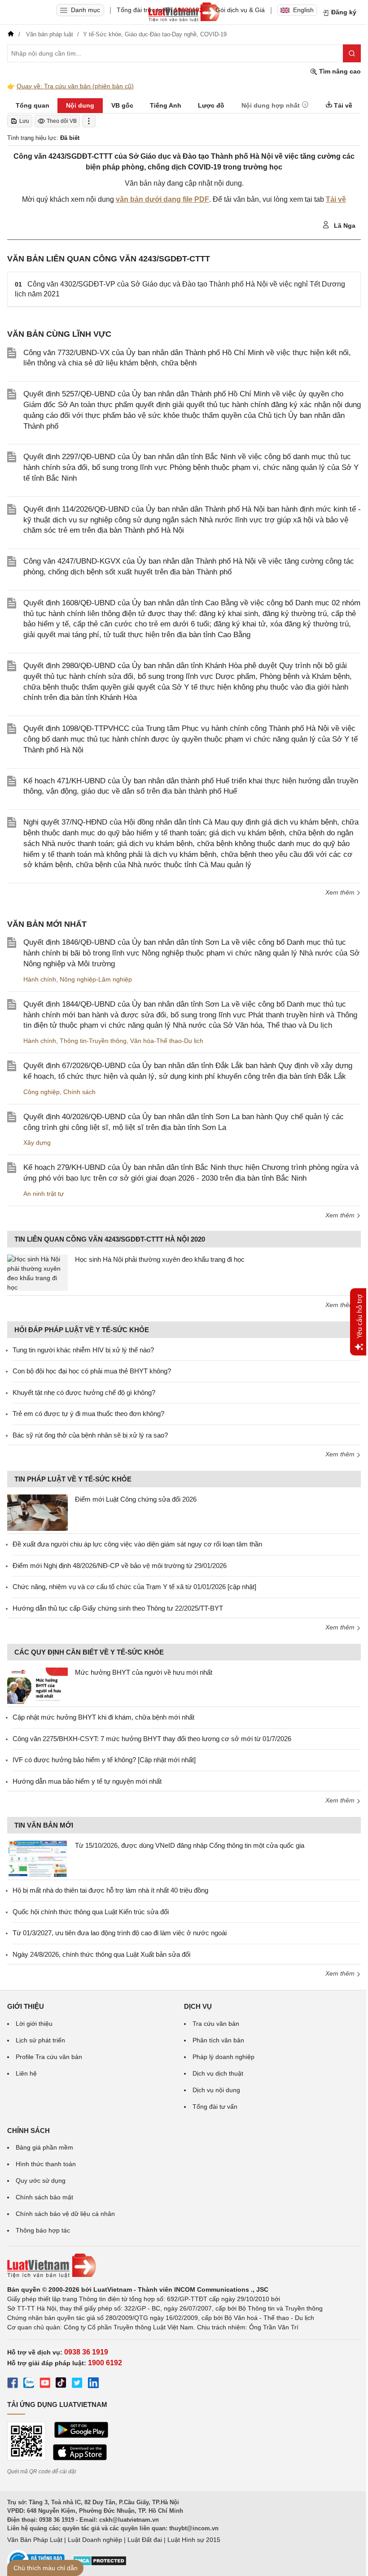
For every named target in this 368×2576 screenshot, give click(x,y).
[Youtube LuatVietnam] (45, 2384)
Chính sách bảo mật (44, 2197)
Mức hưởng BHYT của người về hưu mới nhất (144, 1672)
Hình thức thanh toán (46, 2164)
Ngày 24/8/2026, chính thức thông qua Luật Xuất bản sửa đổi (101, 1954)
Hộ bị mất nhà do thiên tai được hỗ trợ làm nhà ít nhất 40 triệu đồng (110, 1890)
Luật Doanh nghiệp (95, 2540)
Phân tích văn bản (218, 2040)
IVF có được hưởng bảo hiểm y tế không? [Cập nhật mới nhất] (104, 1760)
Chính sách (79, 1092)
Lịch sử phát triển (40, 2040)
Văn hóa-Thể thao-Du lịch (167, 1041)
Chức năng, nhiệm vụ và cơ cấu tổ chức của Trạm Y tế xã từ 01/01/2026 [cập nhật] (134, 1587)
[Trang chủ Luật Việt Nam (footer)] (184, 2266)
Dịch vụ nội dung (216, 2090)
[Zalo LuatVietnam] (29, 2384)
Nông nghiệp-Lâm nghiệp (96, 979)
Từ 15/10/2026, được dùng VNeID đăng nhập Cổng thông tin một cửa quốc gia (190, 1845)
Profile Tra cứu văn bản (49, 2057)
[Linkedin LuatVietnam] (93, 2384)
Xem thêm (341, 892)
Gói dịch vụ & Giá (240, 10)
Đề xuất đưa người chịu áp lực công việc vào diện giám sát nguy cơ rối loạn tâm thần (137, 1544)
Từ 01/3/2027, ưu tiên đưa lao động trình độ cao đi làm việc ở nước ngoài (120, 1933)
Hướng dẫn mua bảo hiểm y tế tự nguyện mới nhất (87, 1781)
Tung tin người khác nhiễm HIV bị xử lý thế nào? (83, 1350)
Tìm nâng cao (339, 71)
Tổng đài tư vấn (215, 2107)
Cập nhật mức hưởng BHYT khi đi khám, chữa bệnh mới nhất (103, 1717)
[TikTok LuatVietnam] (61, 2384)
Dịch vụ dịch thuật (218, 2073)
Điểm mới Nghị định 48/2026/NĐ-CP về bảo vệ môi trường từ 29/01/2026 (120, 1566)
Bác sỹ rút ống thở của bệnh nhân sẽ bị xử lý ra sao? (90, 1435)
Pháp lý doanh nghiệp (223, 2057)
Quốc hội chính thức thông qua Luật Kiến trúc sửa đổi (91, 1912)
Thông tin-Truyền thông (93, 1041)
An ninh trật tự (44, 1194)
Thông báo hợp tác (43, 2230)
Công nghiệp (42, 1092)
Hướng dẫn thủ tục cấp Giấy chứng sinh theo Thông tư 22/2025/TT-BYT (118, 1608)
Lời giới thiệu (34, 2024)
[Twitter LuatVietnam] (77, 2384)
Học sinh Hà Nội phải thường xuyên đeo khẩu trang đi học (160, 1259)
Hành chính (40, 979)
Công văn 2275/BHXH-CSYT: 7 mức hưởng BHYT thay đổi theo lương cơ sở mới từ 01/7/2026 (152, 1739)
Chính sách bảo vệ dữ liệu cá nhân (65, 2214)
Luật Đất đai (145, 2540)
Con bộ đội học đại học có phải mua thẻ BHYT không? (92, 1371)
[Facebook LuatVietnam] (13, 2384)
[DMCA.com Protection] (100, 2564)
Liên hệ (26, 2073)
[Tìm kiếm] (352, 53)
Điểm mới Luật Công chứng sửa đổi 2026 (136, 1499)
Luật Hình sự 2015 (194, 2540)
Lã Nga (344, 226)
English (303, 10)
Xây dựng (37, 1142)
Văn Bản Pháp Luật (35, 2540)
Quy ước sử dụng (41, 2181)
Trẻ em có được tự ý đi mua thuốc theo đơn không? (88, 1414)
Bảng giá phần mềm (44, 2147)
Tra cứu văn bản (216, 2024)
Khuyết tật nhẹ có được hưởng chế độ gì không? (84, 1392)
